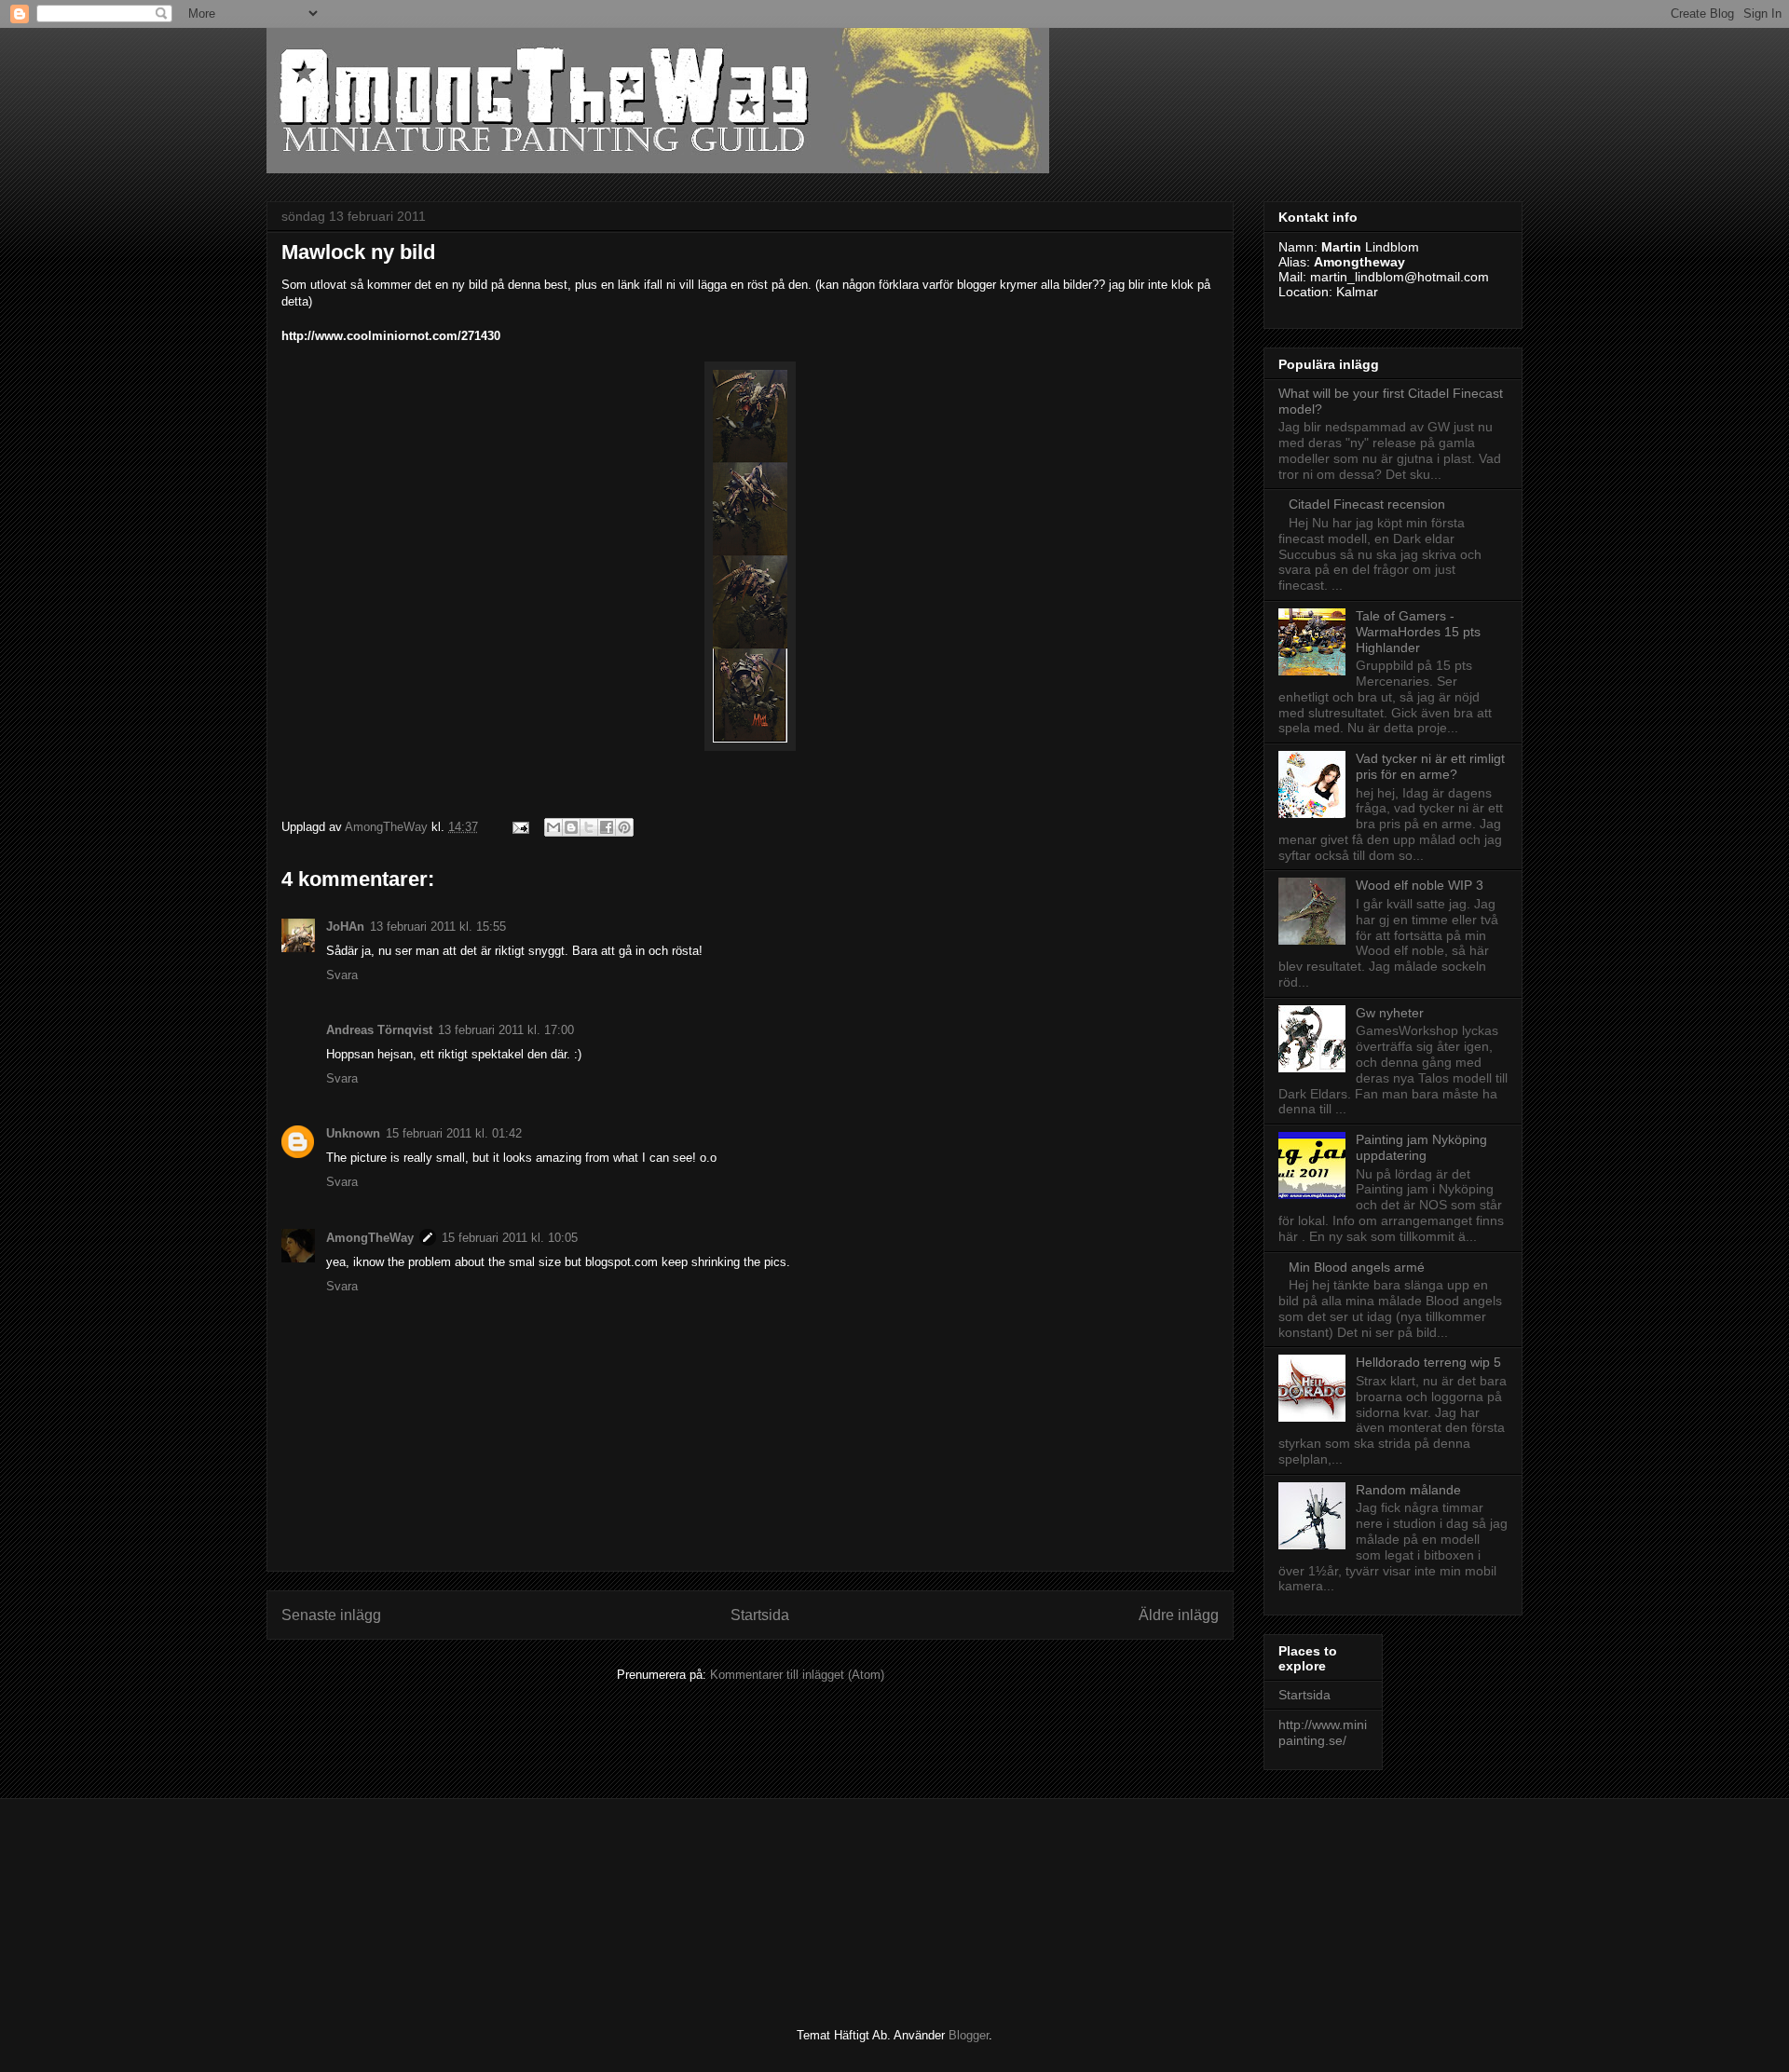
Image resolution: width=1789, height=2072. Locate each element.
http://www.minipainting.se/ (1323, 1732)
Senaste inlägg (331, 1615)
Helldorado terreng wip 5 (1428, 1362)
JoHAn (345, 927)
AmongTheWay (370, 1238)
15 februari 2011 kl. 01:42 (454, 1133)
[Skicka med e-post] (553, 827)
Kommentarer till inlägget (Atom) (797, 1675)
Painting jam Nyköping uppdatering (1421, 1147)
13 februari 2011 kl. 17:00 (506, 1030)
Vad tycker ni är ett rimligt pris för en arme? (1430, 766)
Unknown (353, 1133)
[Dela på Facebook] (607, 827)
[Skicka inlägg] (519, 827)
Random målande (1408, 1490)
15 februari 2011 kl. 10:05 (510, 1238)
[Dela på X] (589, 827)
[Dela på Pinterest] (624, 827)
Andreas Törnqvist (379, 1030)
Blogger (969, 2035)
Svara (342, 975)
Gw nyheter (1390, 1013)
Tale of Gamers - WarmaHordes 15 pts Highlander (1418, 632)
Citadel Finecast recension (1367, 504)
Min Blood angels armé (1357, 1267)
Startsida (760, 1615)
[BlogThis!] (571, 827)
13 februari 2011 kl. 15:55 (438, 927)
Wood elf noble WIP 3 (1420, 885)
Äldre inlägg (1179, 1615)
